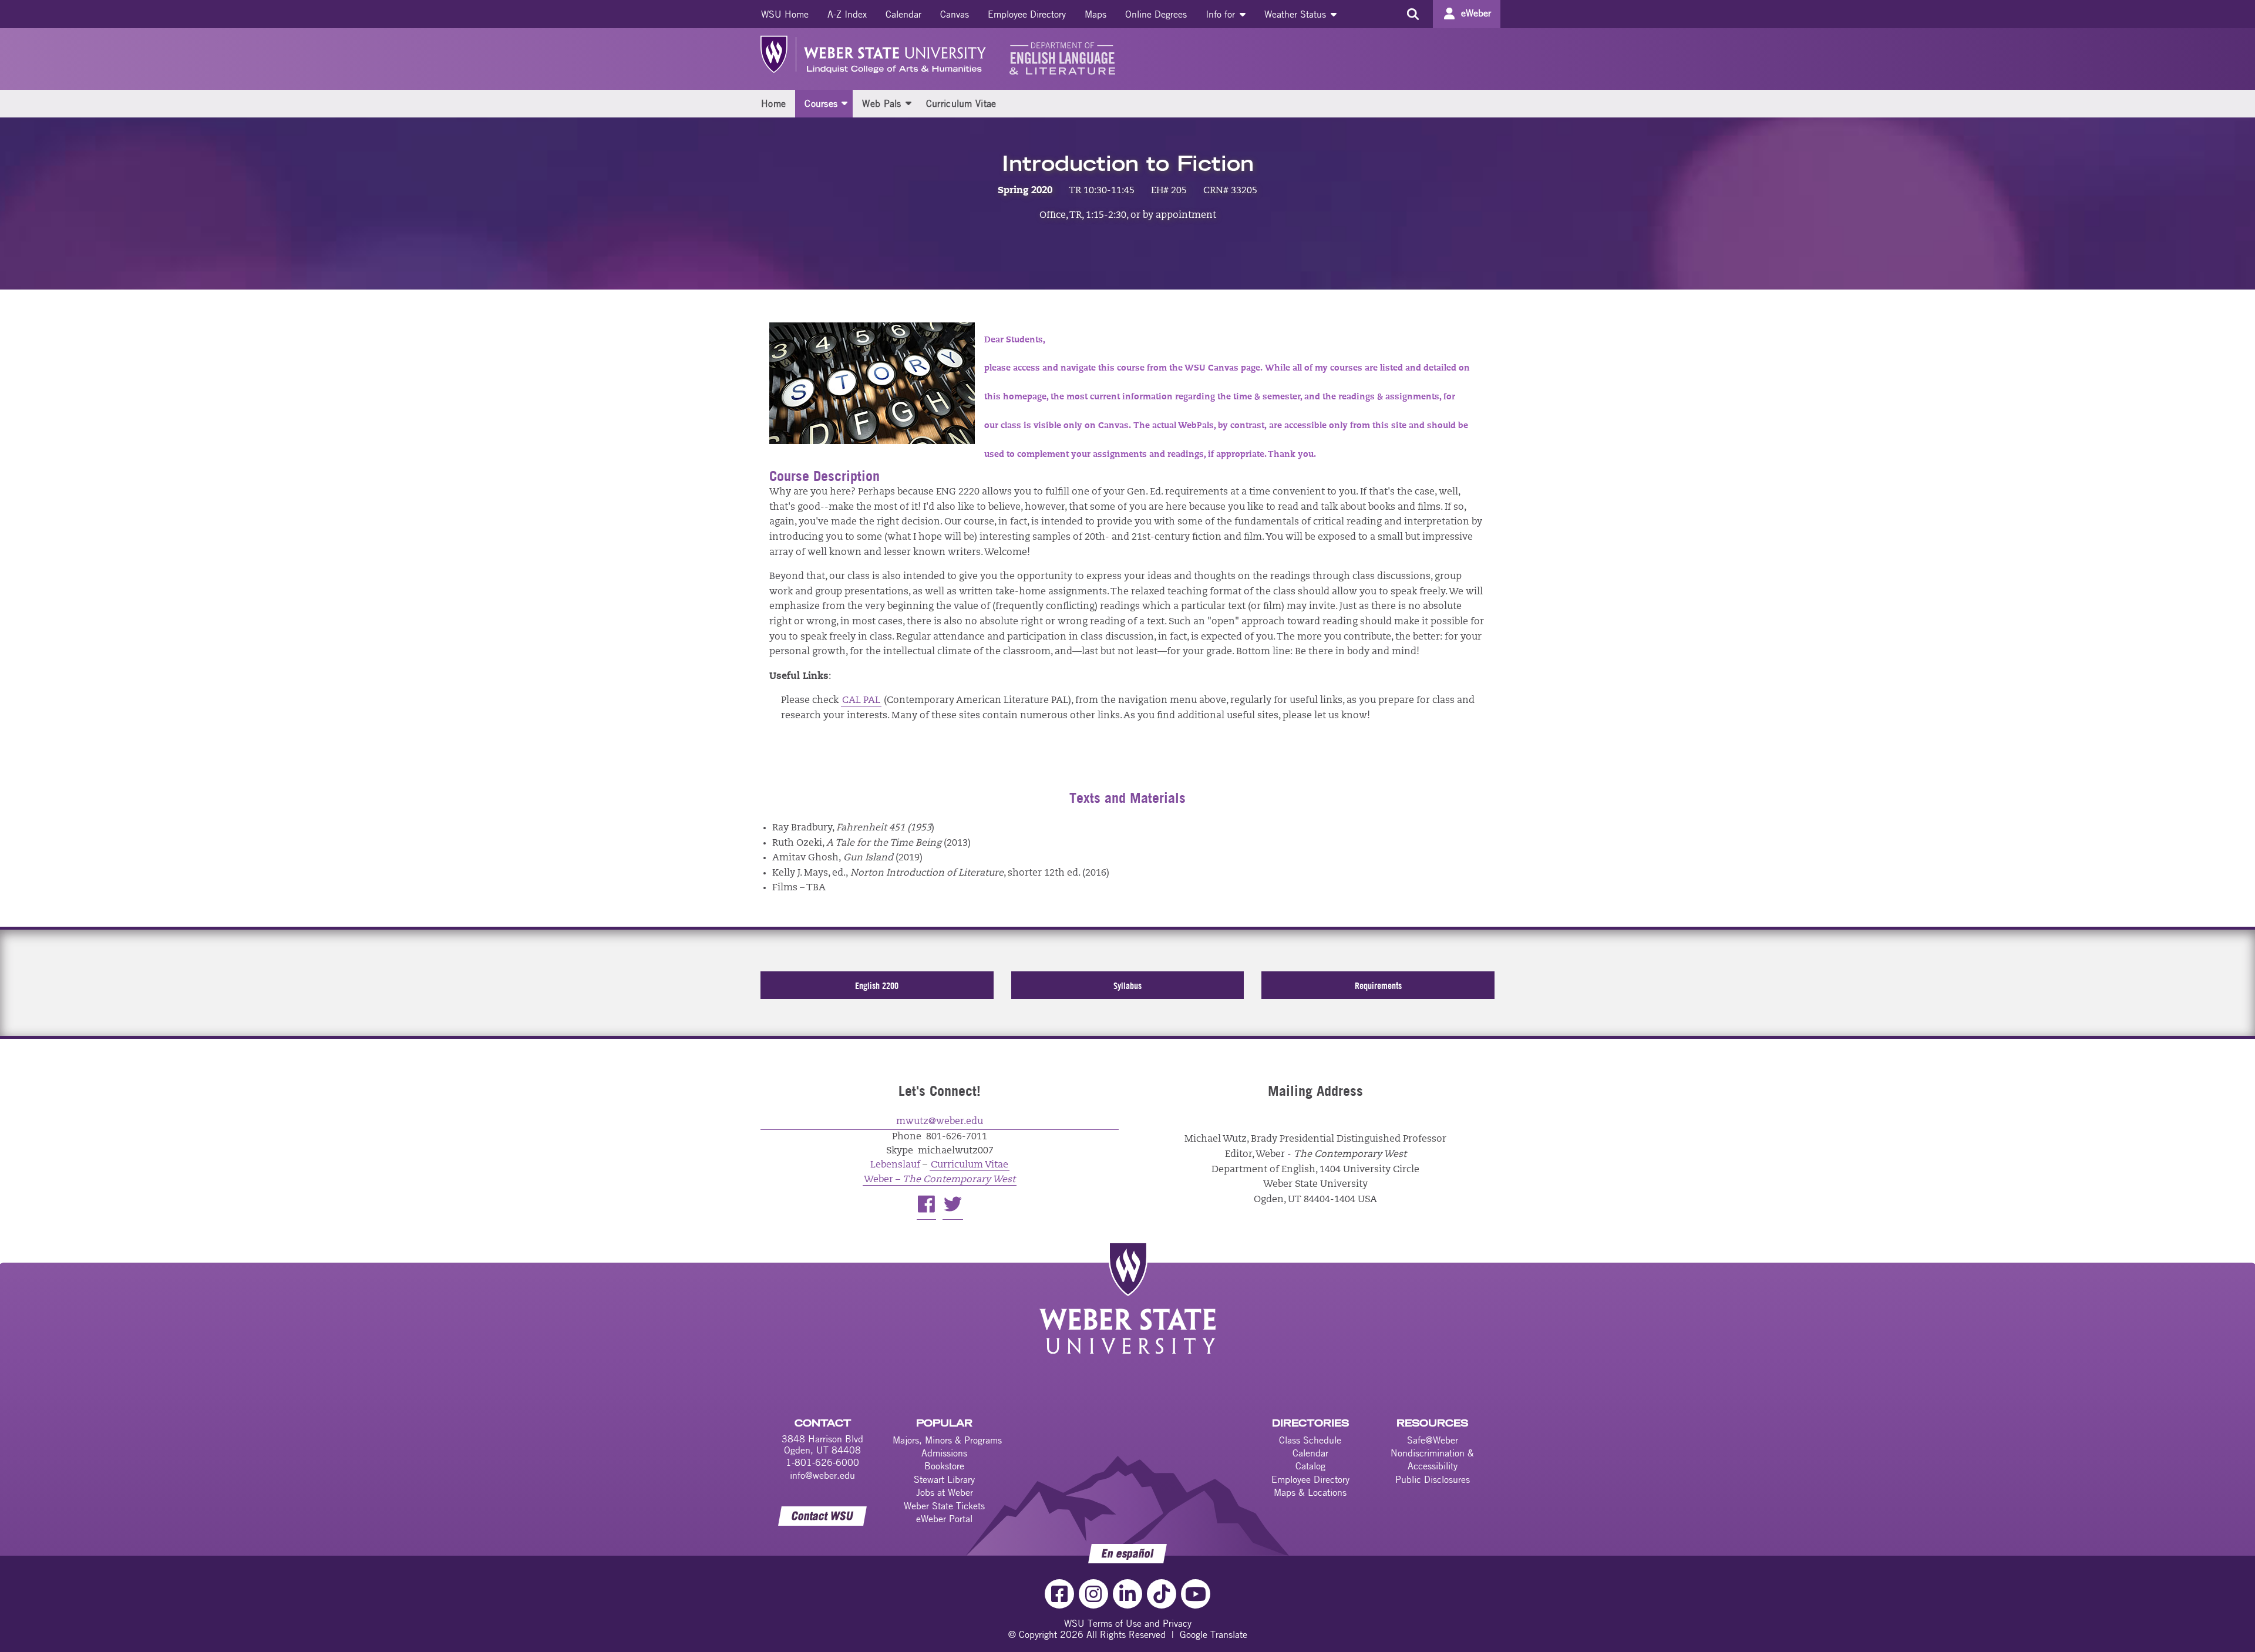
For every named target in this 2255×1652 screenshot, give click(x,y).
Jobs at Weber (945, 1492)
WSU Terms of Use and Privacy (1128, 1623)
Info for (1222, 14)
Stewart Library (944, 1479)
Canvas (955, 14)
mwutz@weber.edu (940, 1122)
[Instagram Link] (1093, 1594)
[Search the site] (1413, 14)
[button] (844, 103)
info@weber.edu (822, 1475)
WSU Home (785, 14)
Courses (821, 103)
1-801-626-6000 (822, 1462)
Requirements (1378, 985)
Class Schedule (1310, 1440)
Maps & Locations (1310, 1492)
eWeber (1476, 13)
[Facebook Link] (1059, 1594)
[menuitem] (785, 14)
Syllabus (1127, 985)
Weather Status (1297, 14)
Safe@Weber (1433, 1440)
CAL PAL (861, 701)
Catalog (1310, 1466)
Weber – (940, 1180)
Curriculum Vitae (961, 103)
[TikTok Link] (1162, 1594)
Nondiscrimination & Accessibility (1432, 1459)
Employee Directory (1027, 14)
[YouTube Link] (1196, 1594)
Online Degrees (1156, 14)
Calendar (903, 14)
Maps (1095, 14)
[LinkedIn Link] (1127, 1594)
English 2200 (877, 985)
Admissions (944, 1453)
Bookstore (944, 1466)
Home (773, 103)
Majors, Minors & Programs (947, 1440)
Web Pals (881, 103)
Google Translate (1214, 1634)
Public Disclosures (1433, 1479)
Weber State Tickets (944, 1506)
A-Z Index (847, 14)
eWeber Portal (944, 1519)
